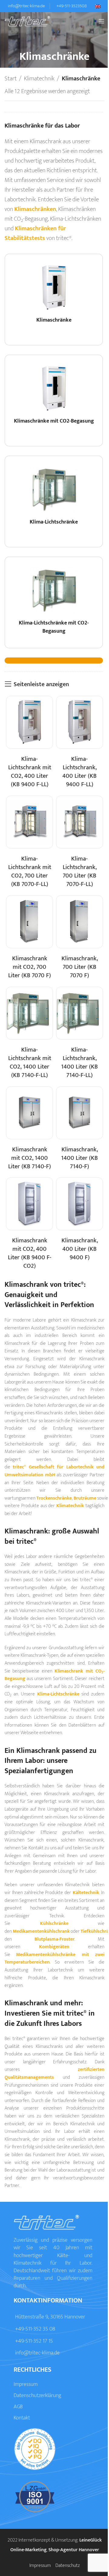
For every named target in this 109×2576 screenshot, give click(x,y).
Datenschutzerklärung (37, 2396)
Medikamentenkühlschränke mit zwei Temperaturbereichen (54, 1959)
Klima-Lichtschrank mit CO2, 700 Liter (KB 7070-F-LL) (30, 871)
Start (11, 79)
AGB (18, 2407)
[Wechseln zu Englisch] (100, 6)
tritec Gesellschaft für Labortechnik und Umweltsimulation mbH (54, 1471)
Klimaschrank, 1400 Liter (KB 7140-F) (79, 1158)
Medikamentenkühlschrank (41, 1931)
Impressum (26, 2384)
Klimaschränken (35, 209)
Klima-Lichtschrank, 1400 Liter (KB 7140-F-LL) (79, 1063)
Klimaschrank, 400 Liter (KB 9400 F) (80, 1249)
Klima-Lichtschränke (58, 1694)
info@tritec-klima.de (26, 6)
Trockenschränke (54, 1498)
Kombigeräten (54, 1947)
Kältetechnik (86, 1893)
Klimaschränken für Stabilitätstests (35, 233)
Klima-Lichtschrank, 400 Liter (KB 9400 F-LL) (79, 772)
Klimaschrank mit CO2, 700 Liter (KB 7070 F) (30, 967)
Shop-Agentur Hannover (74, 2550)
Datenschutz (68, 2566)
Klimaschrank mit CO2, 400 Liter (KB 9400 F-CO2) (30, 1253)
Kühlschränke (54, 1924)
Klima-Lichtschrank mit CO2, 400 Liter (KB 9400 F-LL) (30, 772)
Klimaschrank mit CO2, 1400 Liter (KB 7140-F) (30, 1158)
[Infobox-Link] (54, 302)
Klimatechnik (39, 79)
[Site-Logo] (27, 21)
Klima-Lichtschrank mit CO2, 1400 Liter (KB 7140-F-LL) (30, 1063)
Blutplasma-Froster (54, 1939)
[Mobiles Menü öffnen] (101, 21)
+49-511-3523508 (72, 6)
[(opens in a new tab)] (30, 722)
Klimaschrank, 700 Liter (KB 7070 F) (80, 967)
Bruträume (85, 1498)
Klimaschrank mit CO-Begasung (54, 1675)
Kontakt (22, 2418)
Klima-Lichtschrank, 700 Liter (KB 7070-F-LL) (80, 871)
